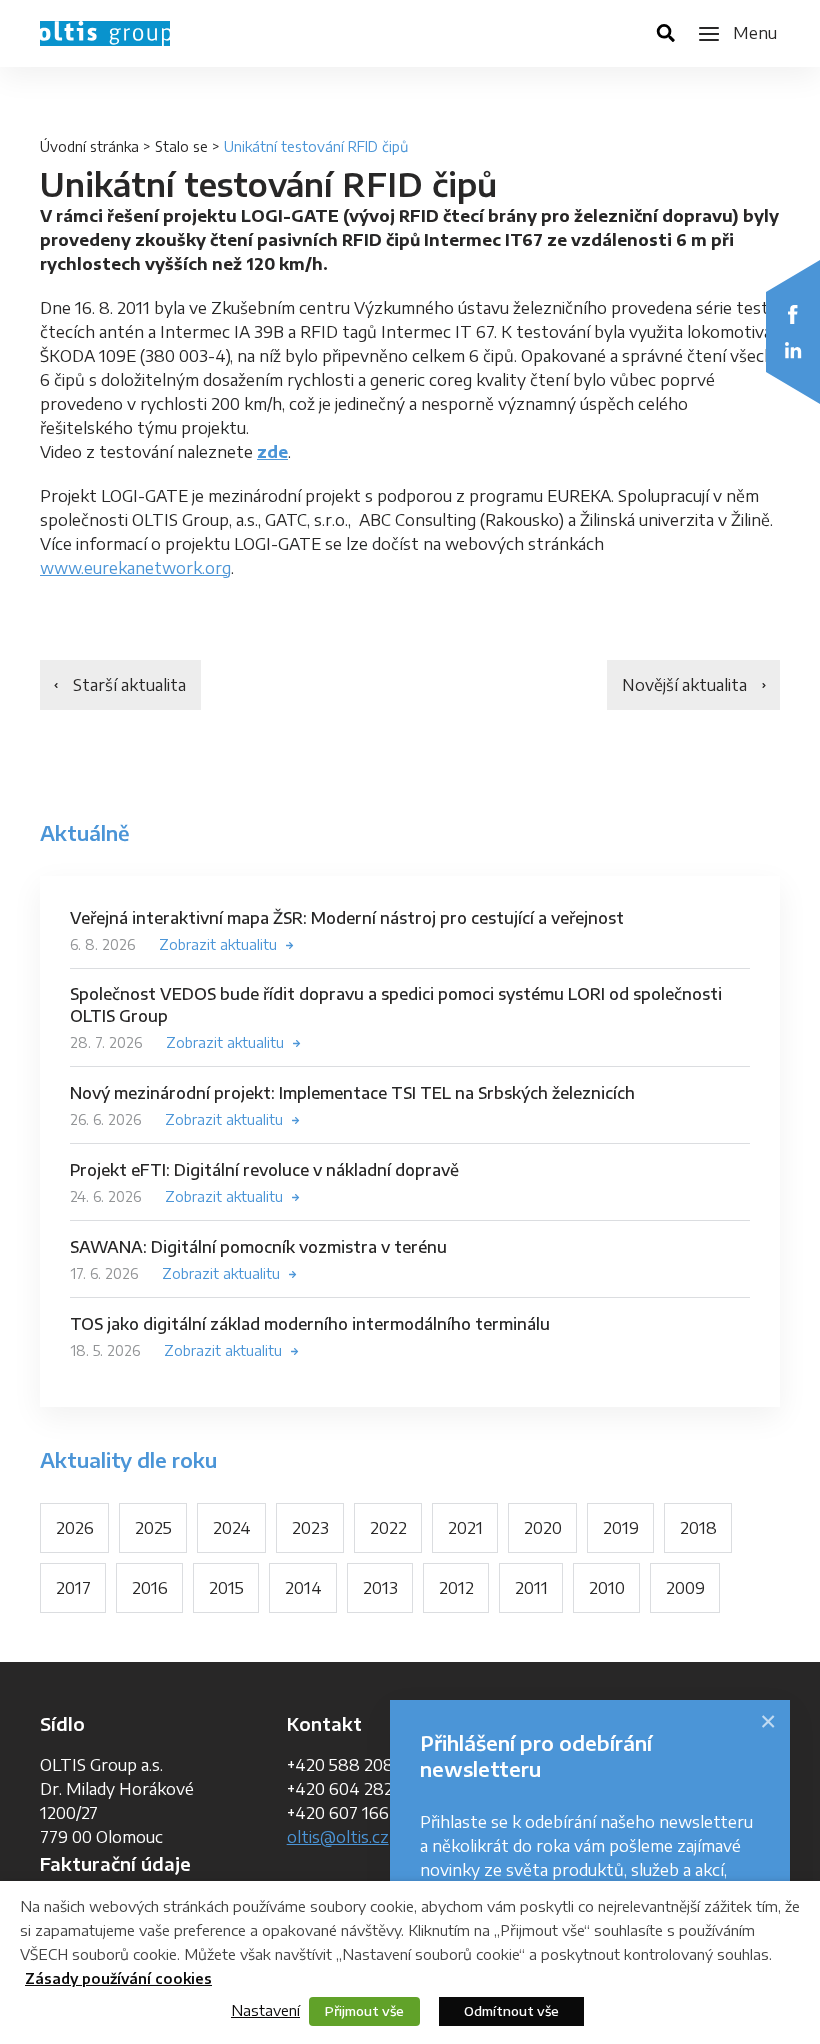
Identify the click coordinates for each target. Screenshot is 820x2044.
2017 (73, 1588)
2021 (465, 1528)
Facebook (793, 314)
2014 (303, 1588)
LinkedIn (793, 350)
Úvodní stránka (89, 146)
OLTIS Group (105, 33)
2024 (232, 1528)
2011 (531, 1588)
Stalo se (181, 146)
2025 (153, 1528)
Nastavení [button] (265, 2010)
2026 (75, 1528)
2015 (226, 1588)
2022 (388, 1528)
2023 (310, 1528)
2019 (621, 1528)
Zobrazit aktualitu (218, 944)
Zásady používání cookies (118, 1978)
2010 (607, 1588)
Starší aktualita (129, 685)
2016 (150, 1588)
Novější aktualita (684, 685)
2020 (543, 1528)
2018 (698, 1528)
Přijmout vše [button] (364, 2011)
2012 (456, 1588)
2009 (685, 1588)
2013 (380, 1588)
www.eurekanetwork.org (135, 568)
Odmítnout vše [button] (511, 2011)
